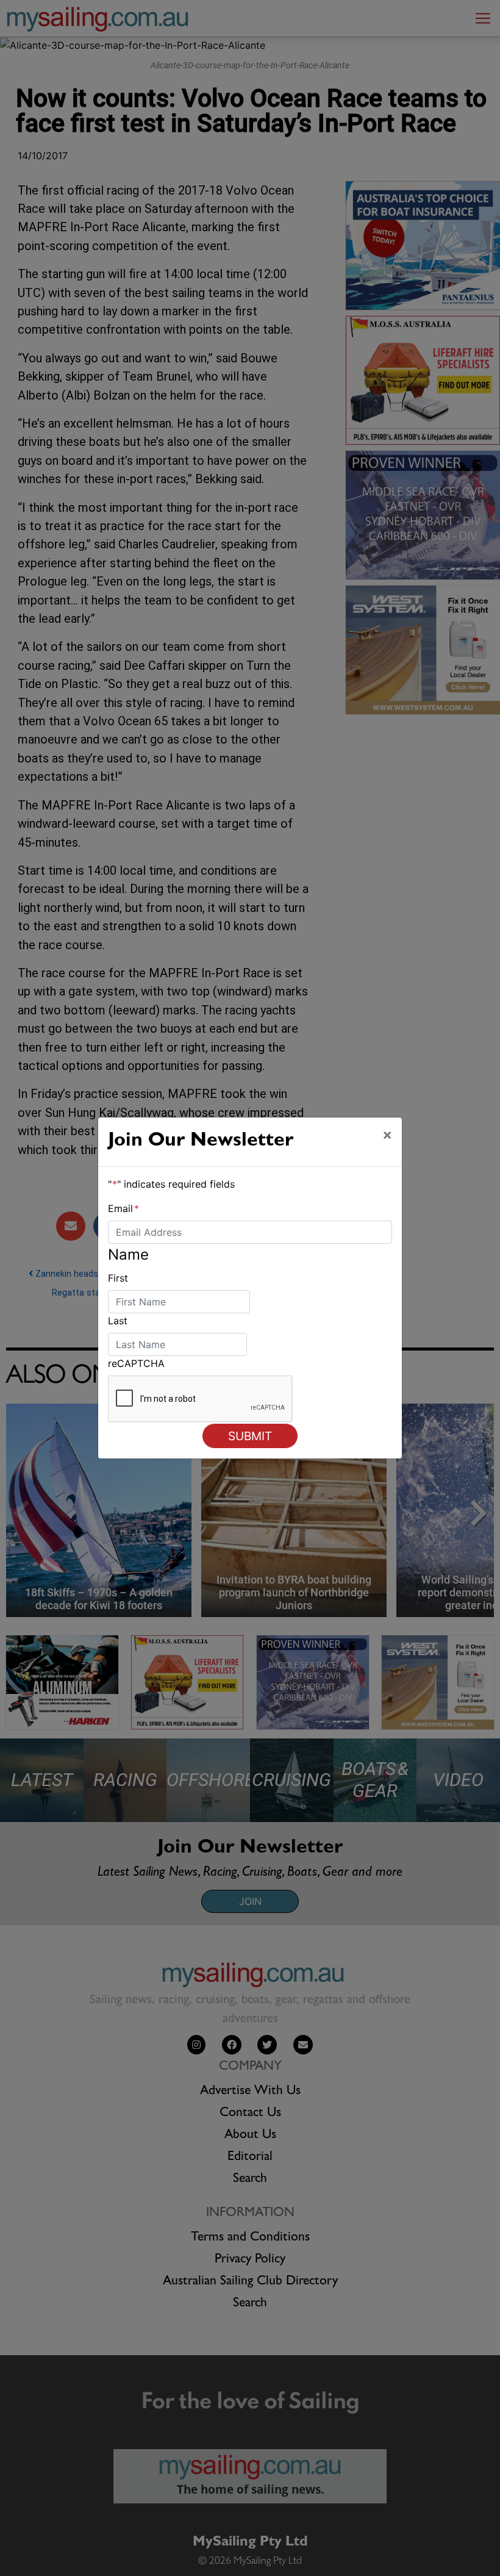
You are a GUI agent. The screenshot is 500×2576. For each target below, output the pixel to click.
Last (118, 1321)
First (118, 1278)
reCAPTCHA (136, 1363)
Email (123, 1208)
